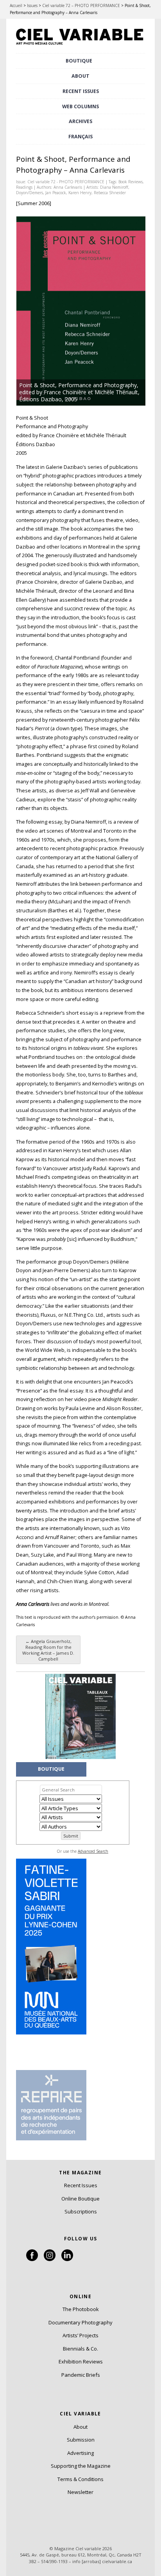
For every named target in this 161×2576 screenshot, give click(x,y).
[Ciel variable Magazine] (80, 46)
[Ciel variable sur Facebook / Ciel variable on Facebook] (32, 2259)
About (80, 76)
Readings (24, 187)
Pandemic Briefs (81, 2375)
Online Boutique (80, 2199)
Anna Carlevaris (68, 187)
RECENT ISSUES (81, 91)
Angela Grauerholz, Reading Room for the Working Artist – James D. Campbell (48, 1650)
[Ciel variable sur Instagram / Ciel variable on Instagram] (50, 2259)
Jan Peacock (56, 193)
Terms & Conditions (80, 2479)
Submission (81, 2440)
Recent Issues (81, 2185)
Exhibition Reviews (81, 2361)
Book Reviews (131, 182)
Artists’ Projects (80, 2335)
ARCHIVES (80, 121)
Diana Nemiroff (114, 187)
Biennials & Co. (80, 2349)
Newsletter (80, 2492)
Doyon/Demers (30, 193)
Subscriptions (81, 2211)
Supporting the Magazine (81, 2466)
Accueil (16, 5)
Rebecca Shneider (110, 193)
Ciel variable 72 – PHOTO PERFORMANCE (81, 5)
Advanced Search (93, 1851)
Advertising (80, 2453)
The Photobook (81, 2309)
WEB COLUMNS (80, 106)
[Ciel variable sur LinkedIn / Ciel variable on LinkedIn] (67, 2259)
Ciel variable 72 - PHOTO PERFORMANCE (66, 182)
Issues (32, 5)
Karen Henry (80, 193)
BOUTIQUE (79, 61)
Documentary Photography (80, 2322)
